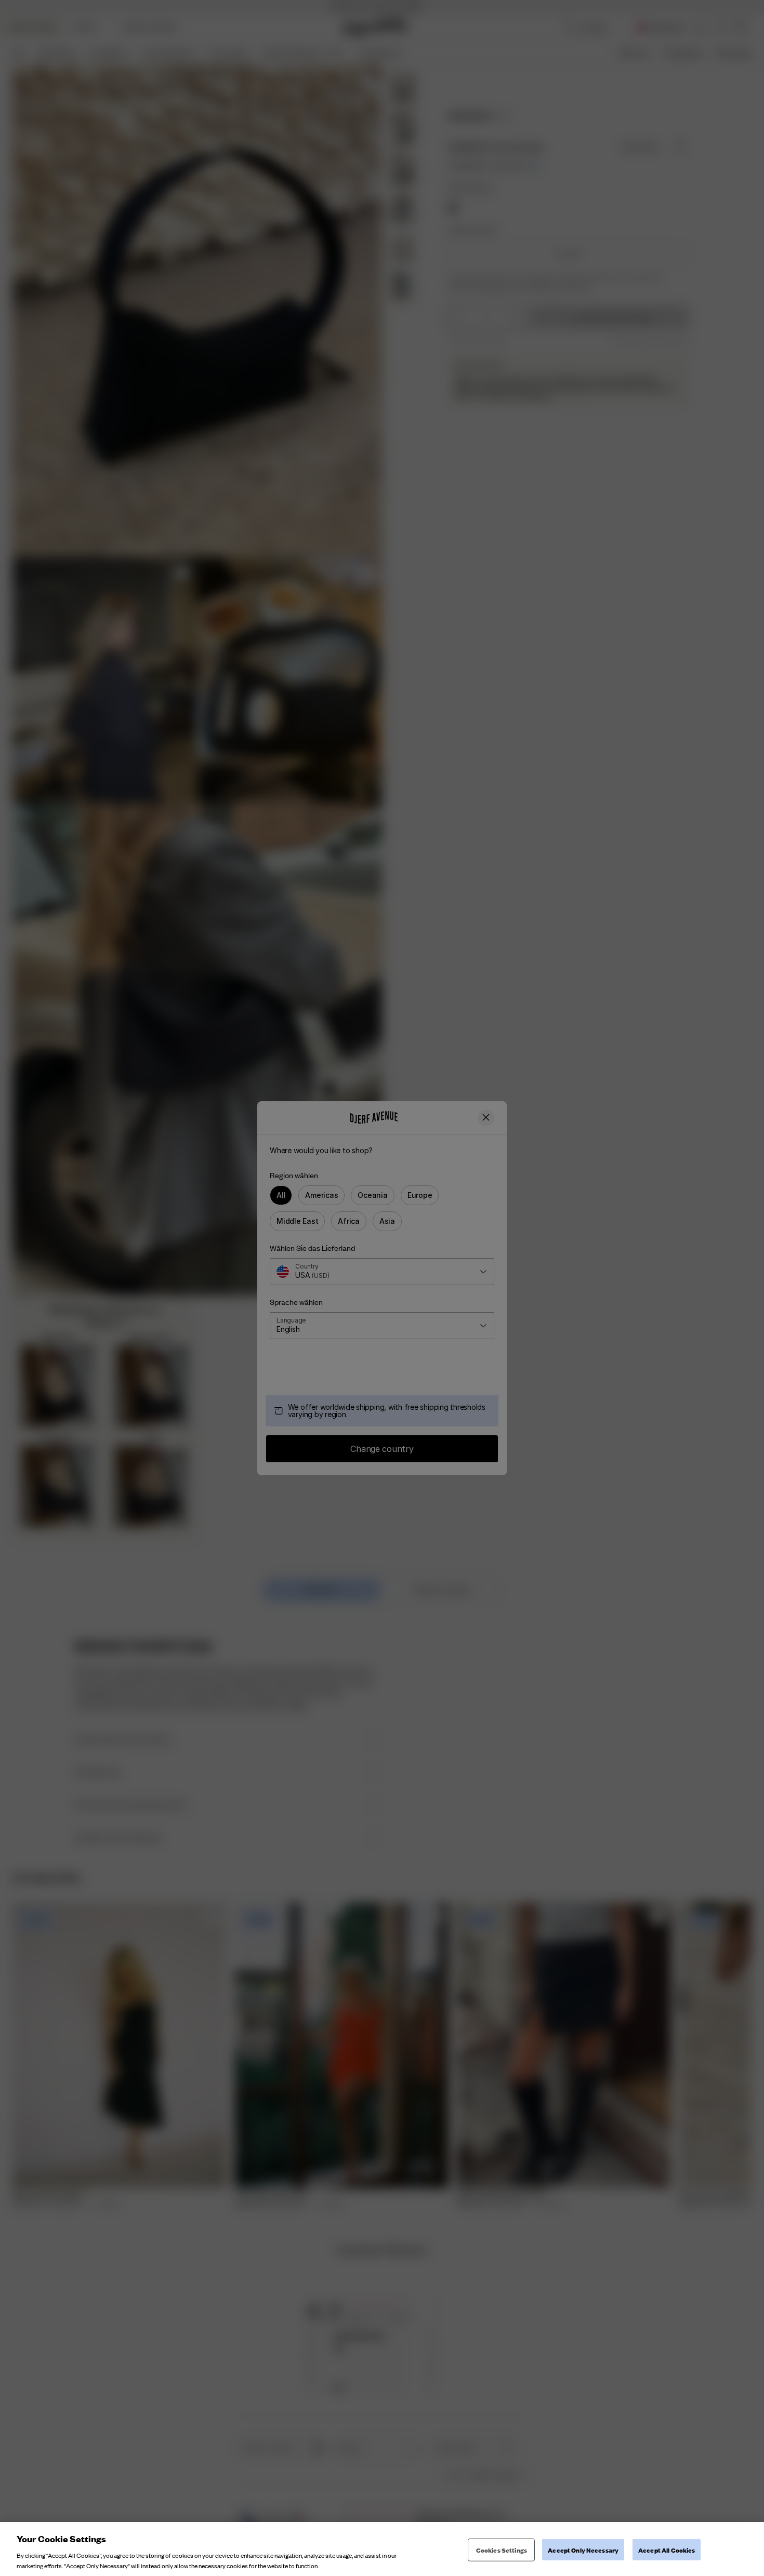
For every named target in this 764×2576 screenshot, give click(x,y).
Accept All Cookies (667, 2550)
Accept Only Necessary (583, 2550)
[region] (382, 2549)
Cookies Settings (502, 2550)
